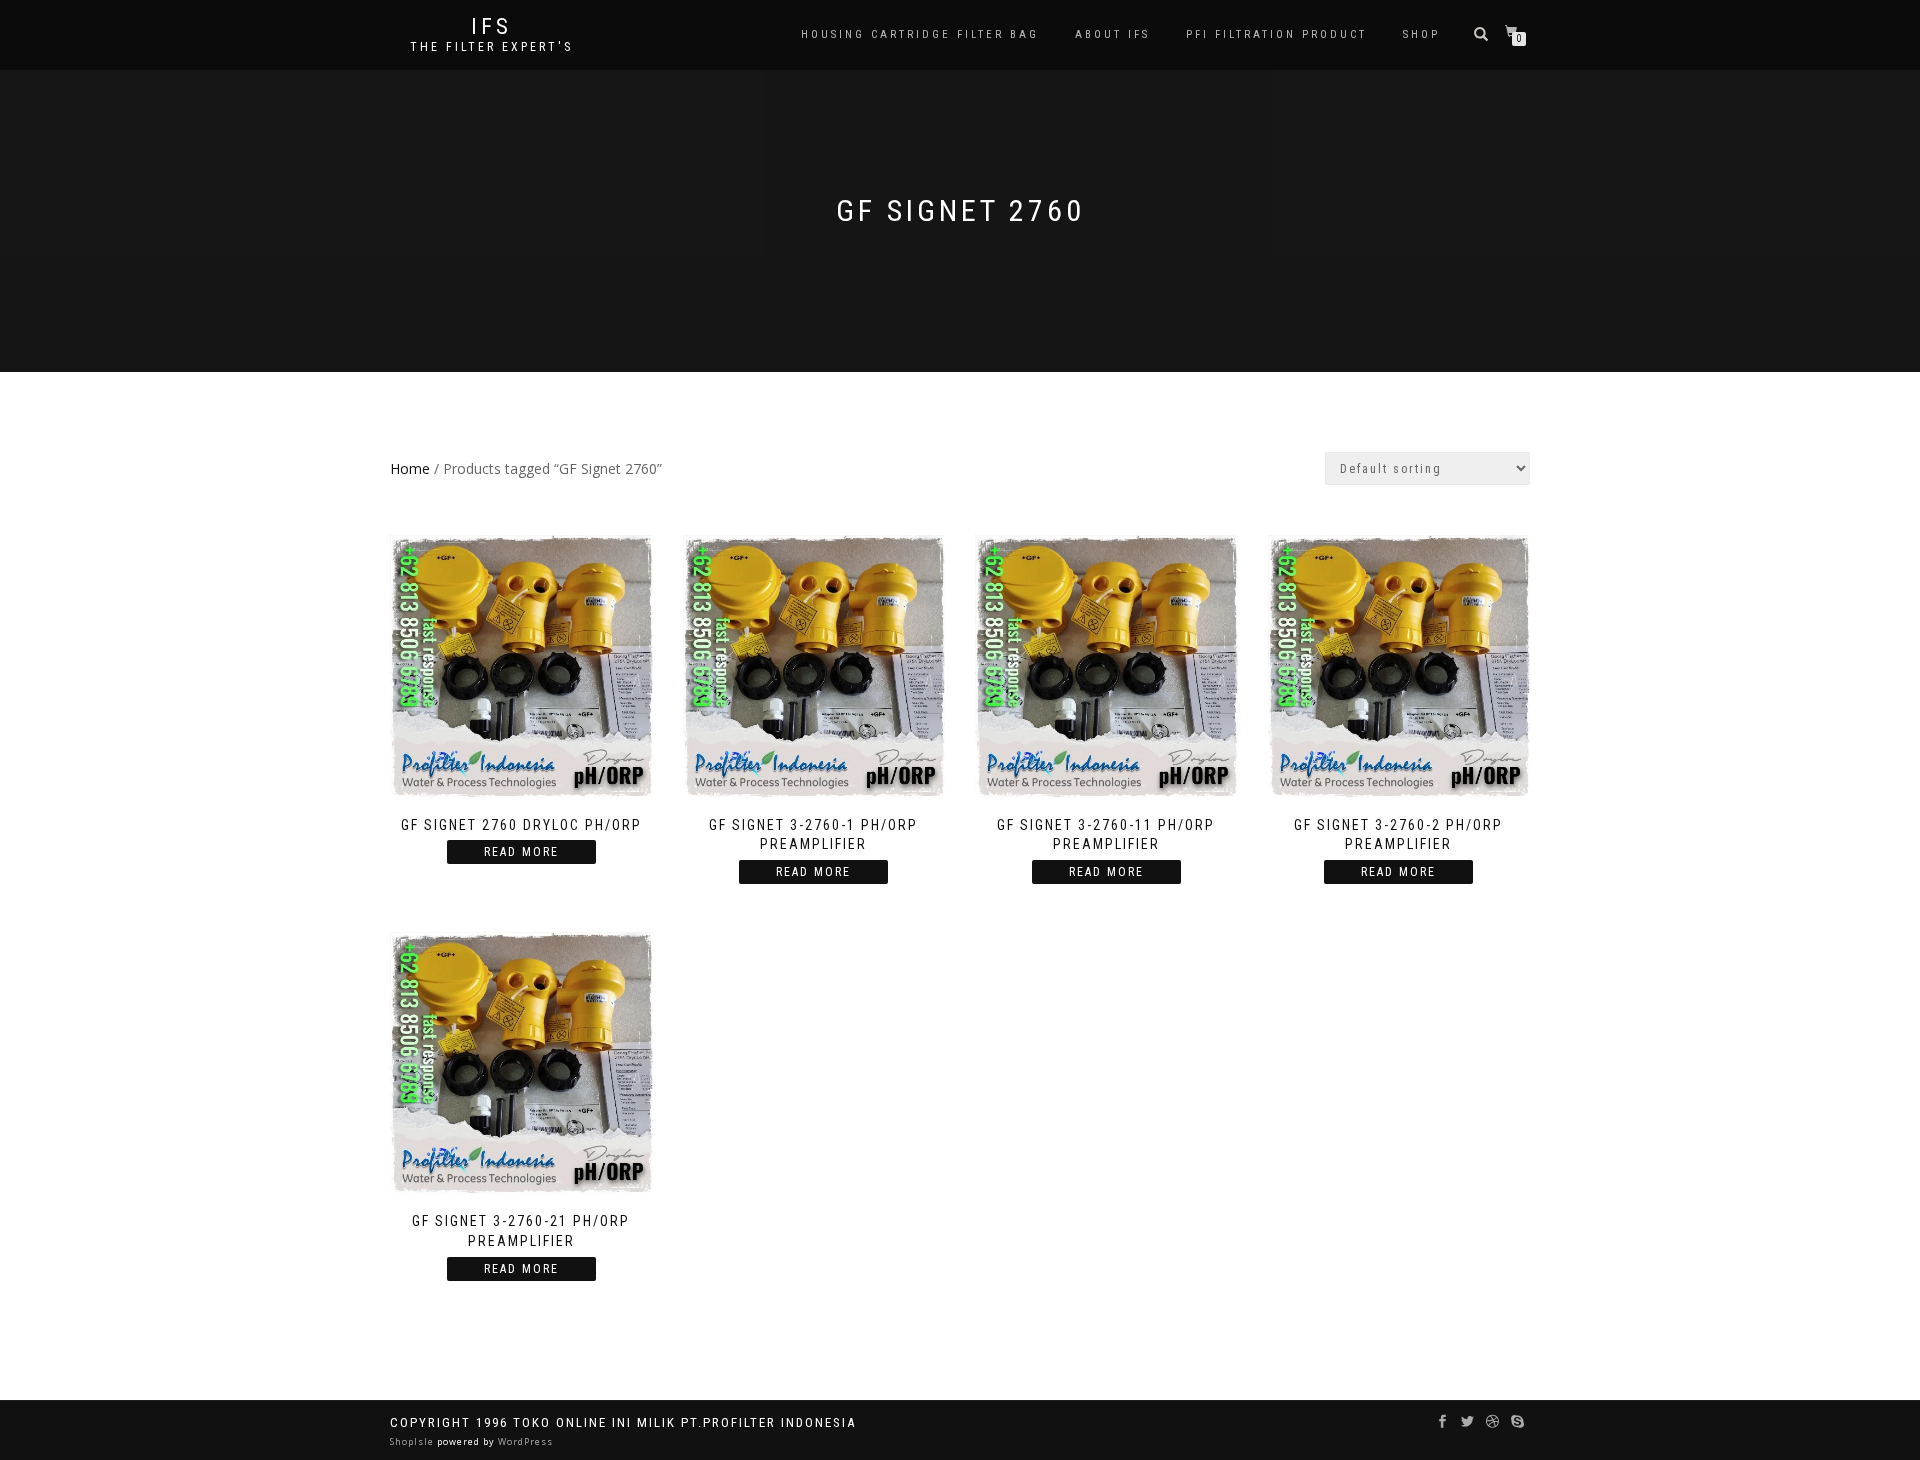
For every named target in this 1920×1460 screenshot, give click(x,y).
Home (410, 468)
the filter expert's (491, 47)
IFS (491, 27)
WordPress (524, 1441)
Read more (521, 852)
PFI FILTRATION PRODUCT (1276, 34)
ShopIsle (413, 1441)
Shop (1421, 34)
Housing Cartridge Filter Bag (920, 34)
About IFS (1112, 34)
